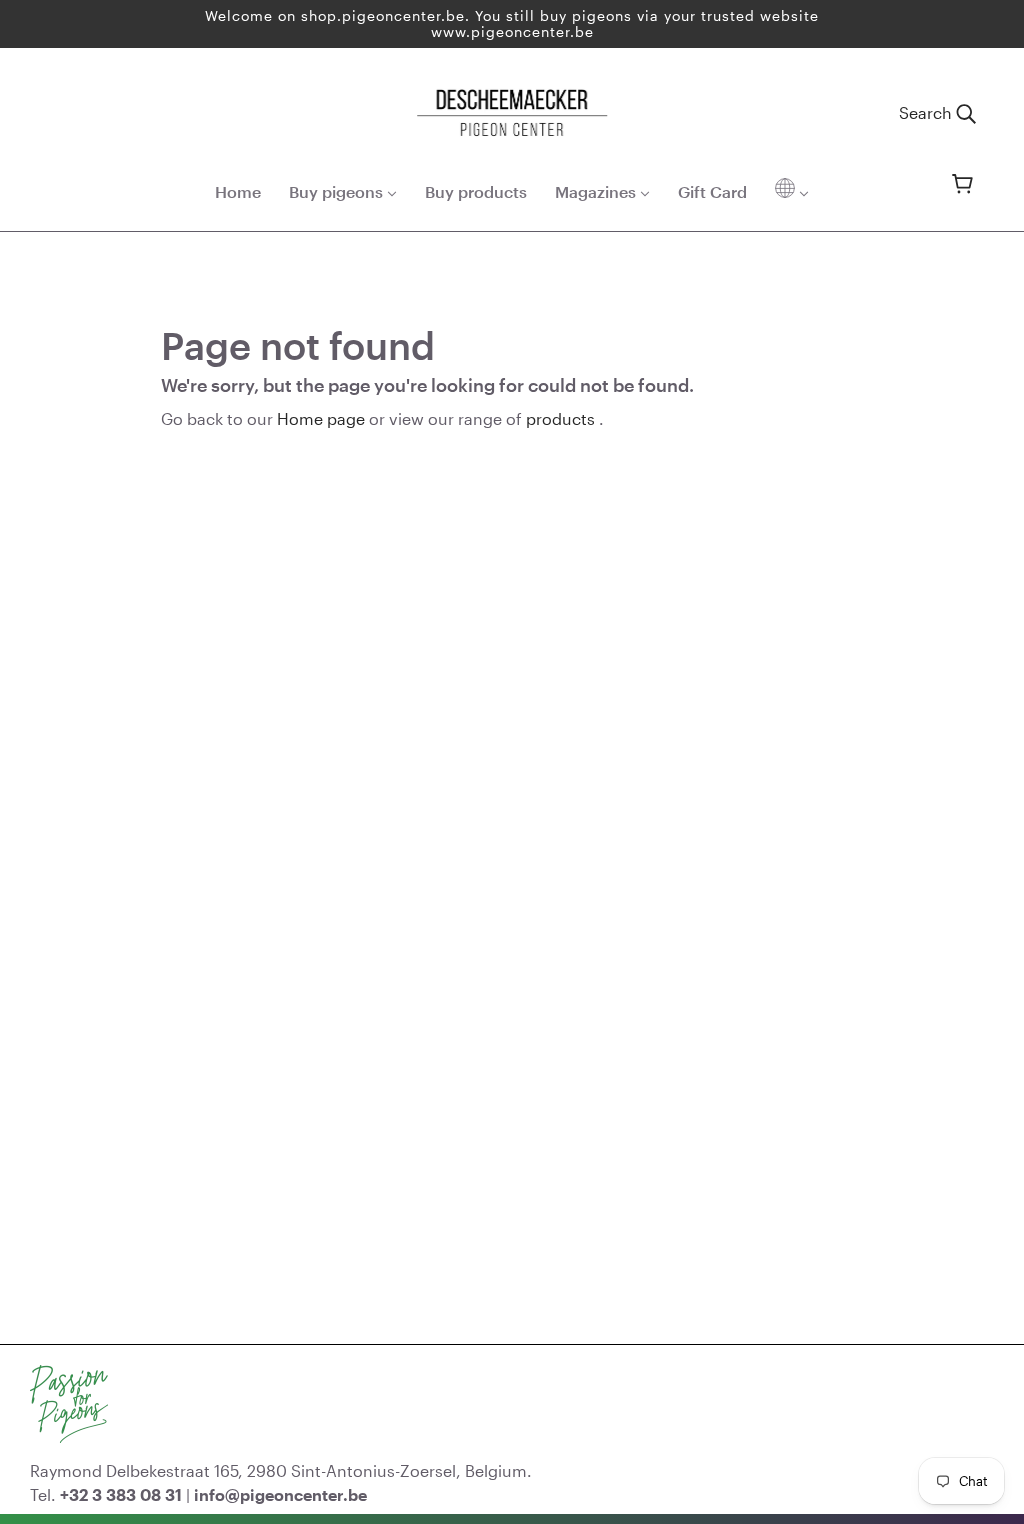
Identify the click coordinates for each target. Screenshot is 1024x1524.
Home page (321, 418)
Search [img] (927, 112)
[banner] (512, 110)
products (560, 418)
